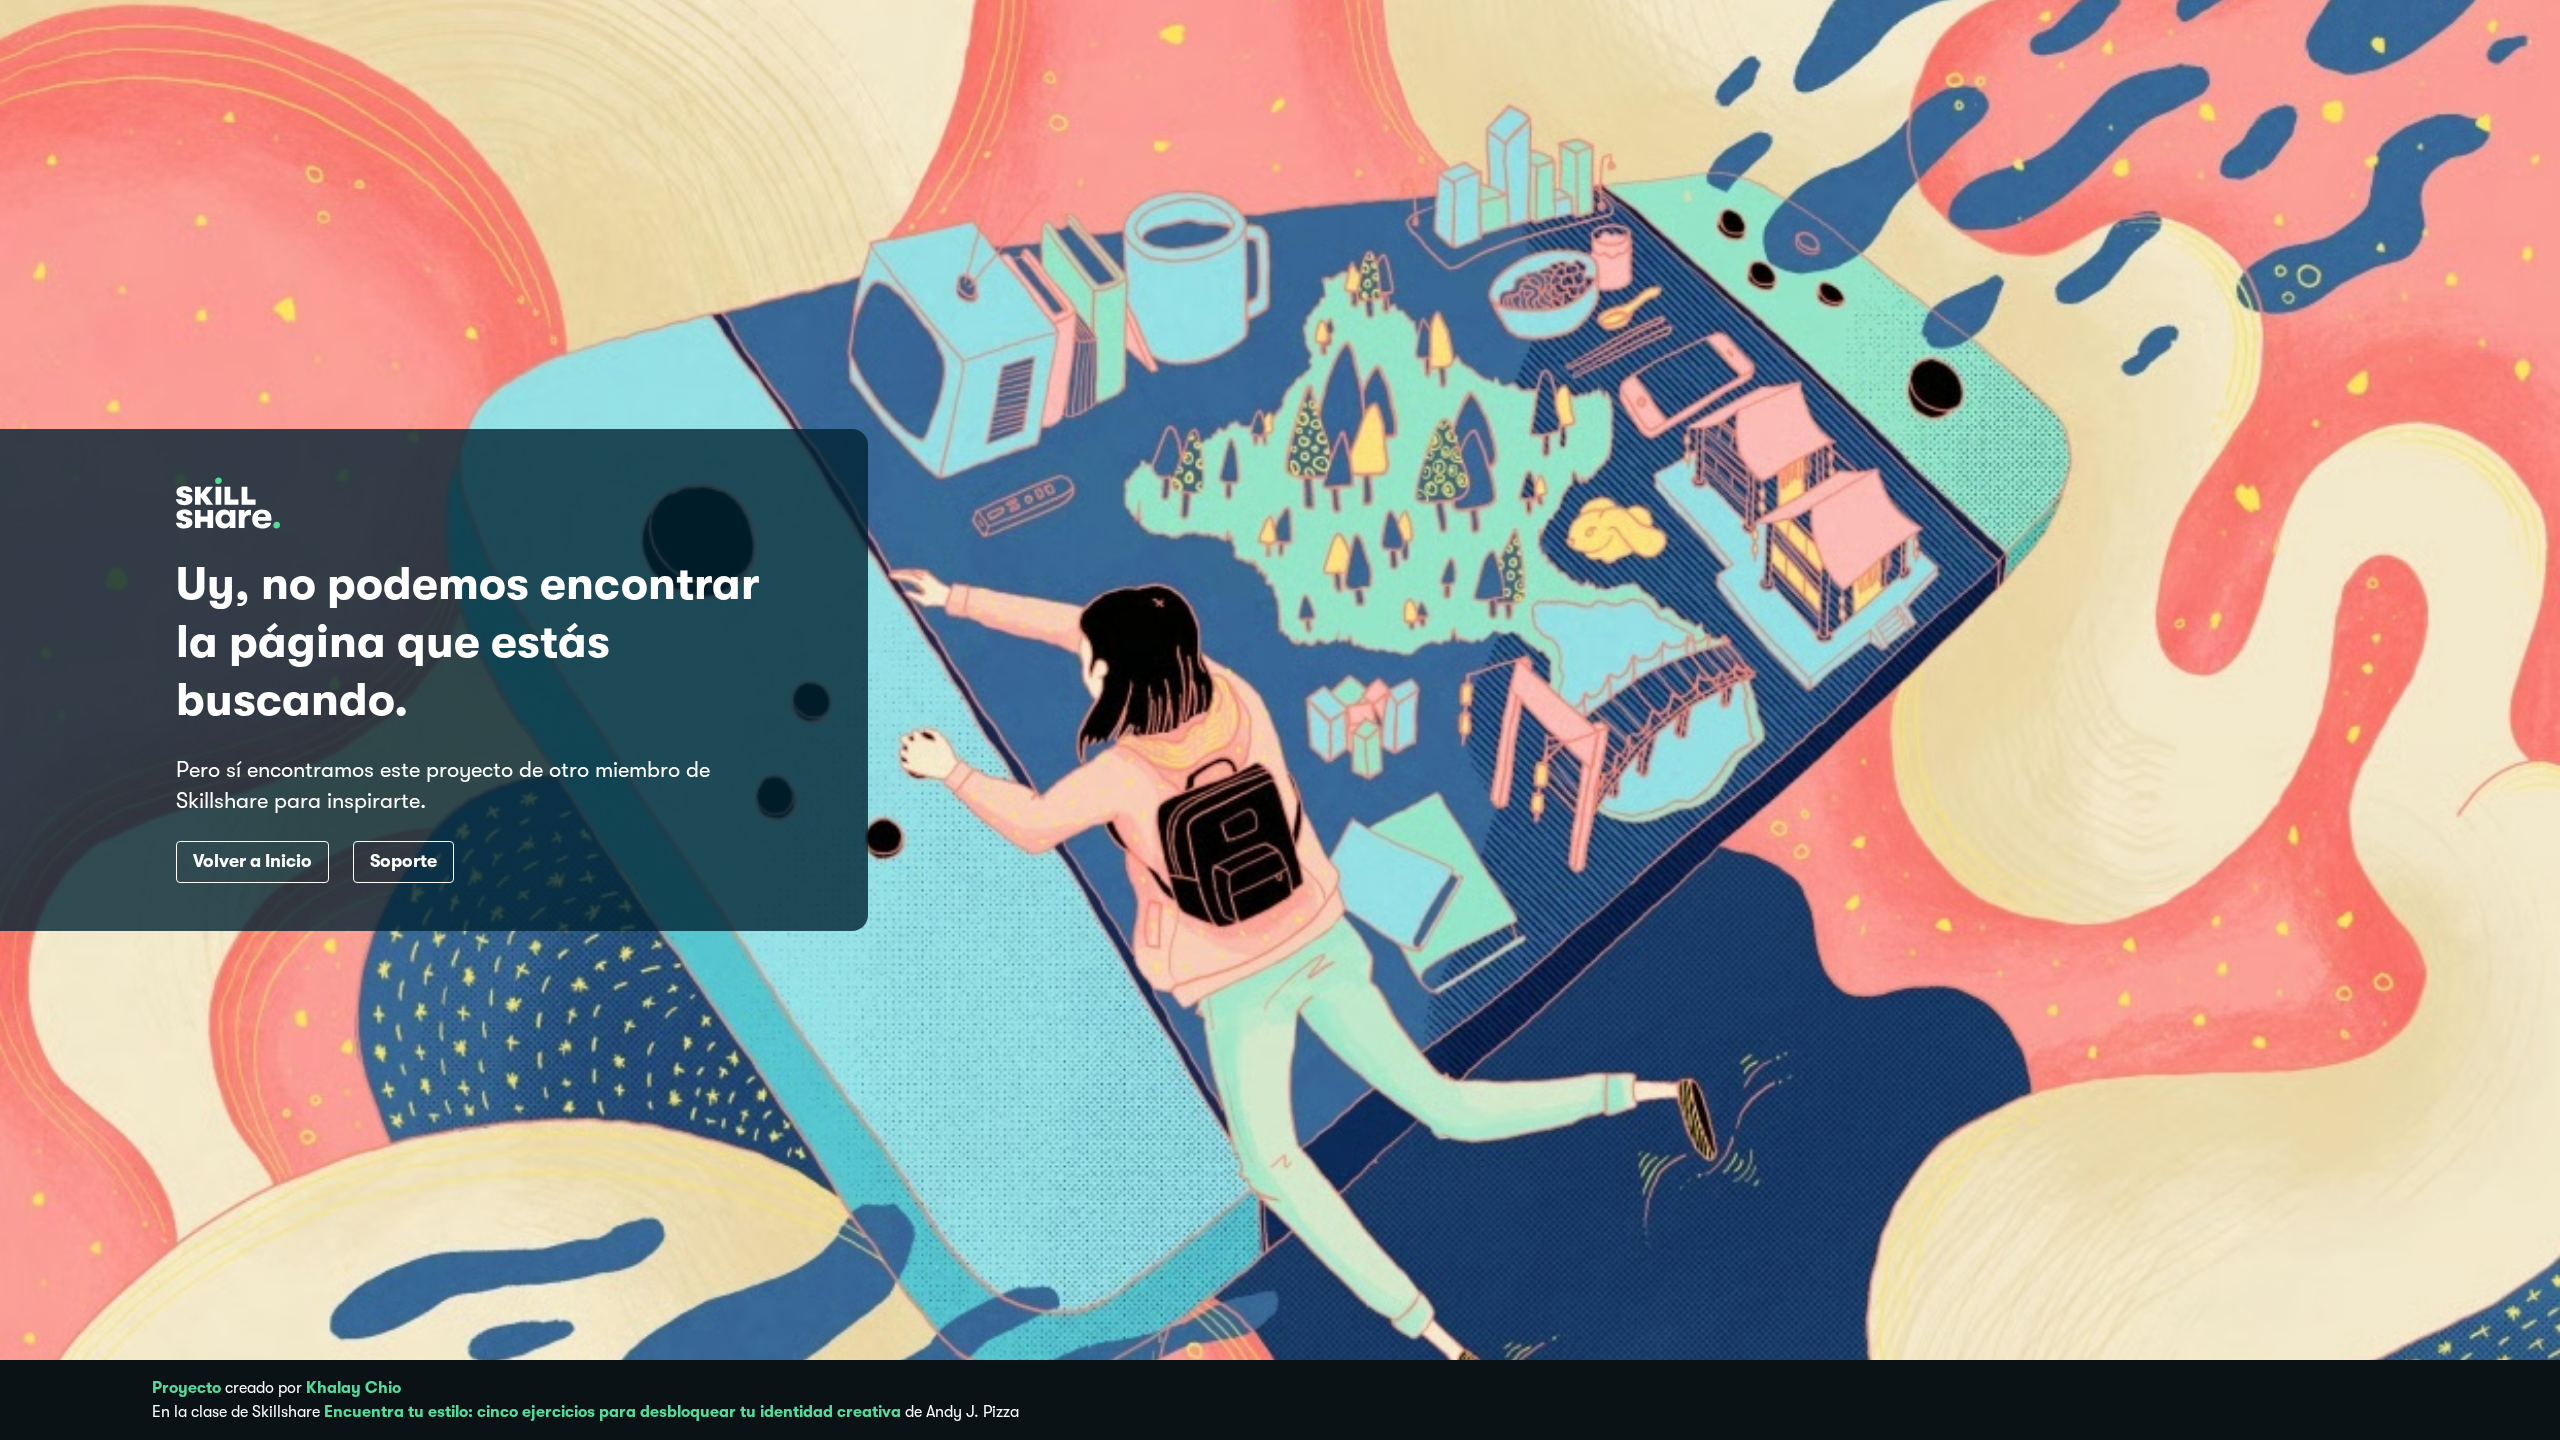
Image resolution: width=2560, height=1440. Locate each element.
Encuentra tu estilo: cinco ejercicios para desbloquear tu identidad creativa (612, 1412)
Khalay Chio (353, 1388)
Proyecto (186, 1388)
